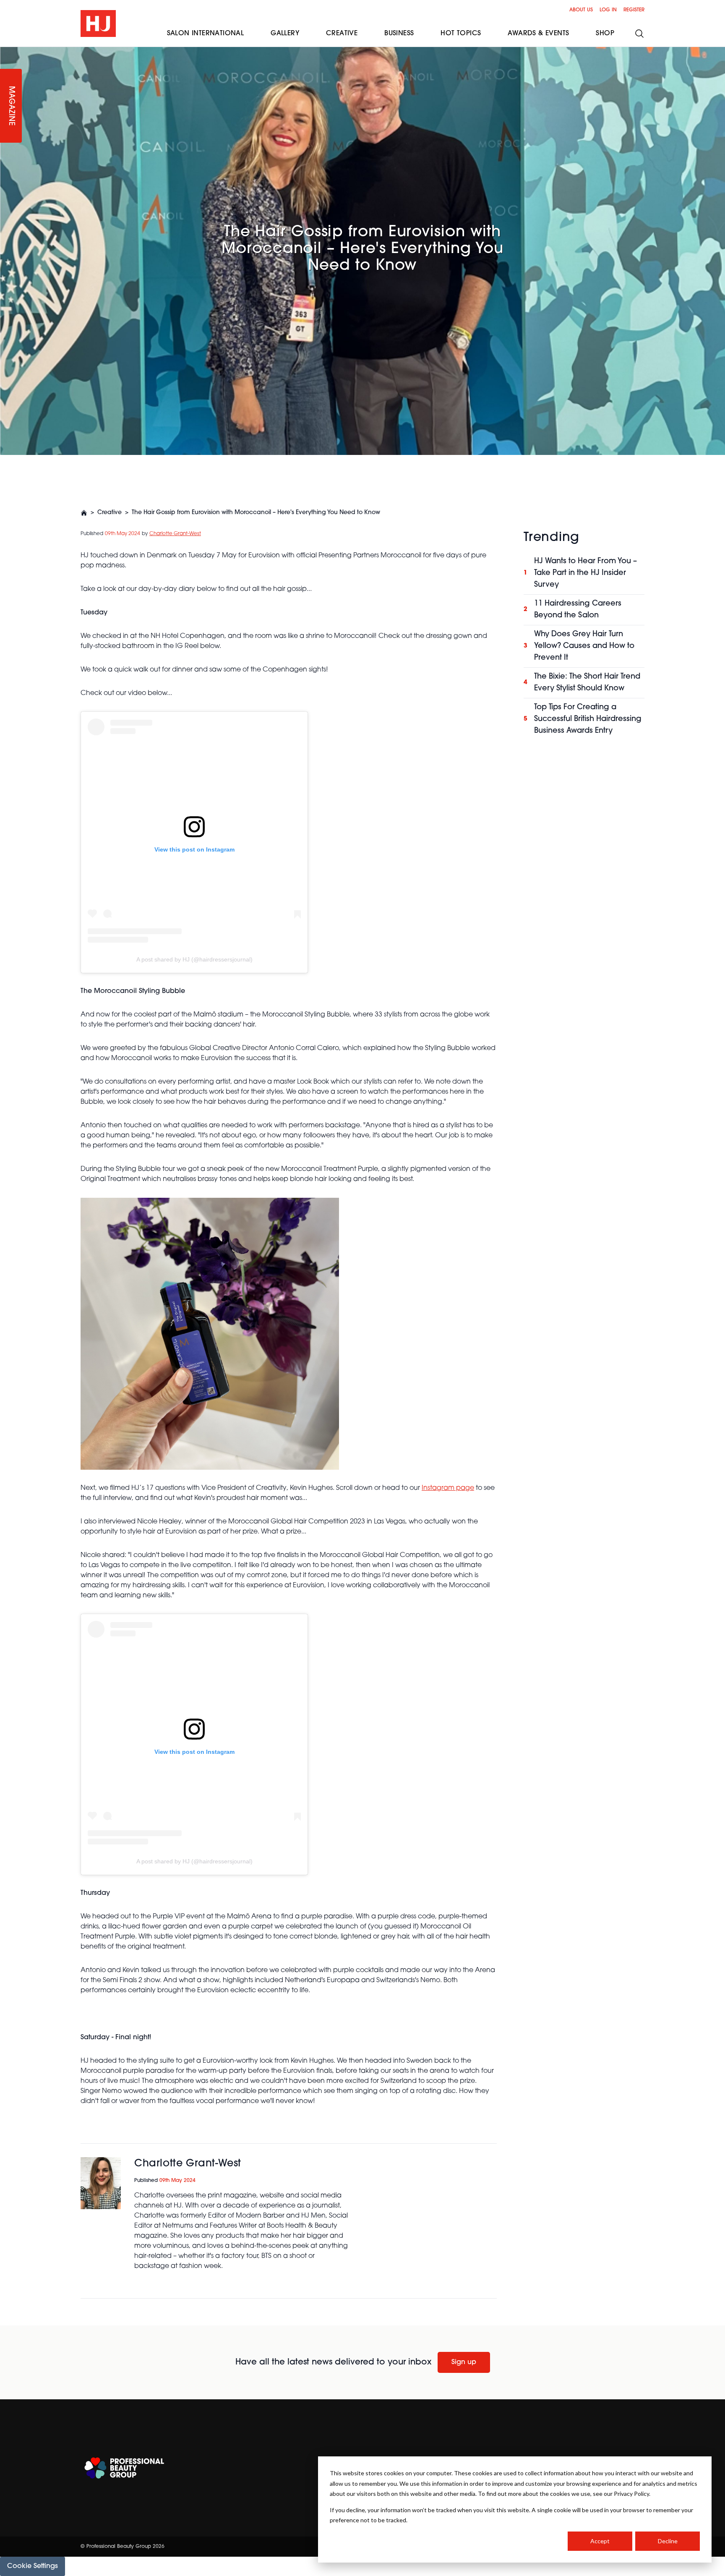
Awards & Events (538, 34)
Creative (110, 513)
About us (581, 10)
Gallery (285, 34)
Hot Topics (461, 34)
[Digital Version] (7, 52)
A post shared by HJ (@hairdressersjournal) (194, 959)
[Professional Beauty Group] (124, 2468)
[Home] (84, 513)
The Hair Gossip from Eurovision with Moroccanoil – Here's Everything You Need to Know (256, 513)
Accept (600, 2541)
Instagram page (448, 1488)
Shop (605, 34)
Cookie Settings (33, 2566)
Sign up (464, 2362)
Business (399, 34)
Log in (608, 10)
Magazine (11, 106)
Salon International (206, 34)
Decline (668, 2541)
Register (634, 10)
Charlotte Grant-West (175, 534)
